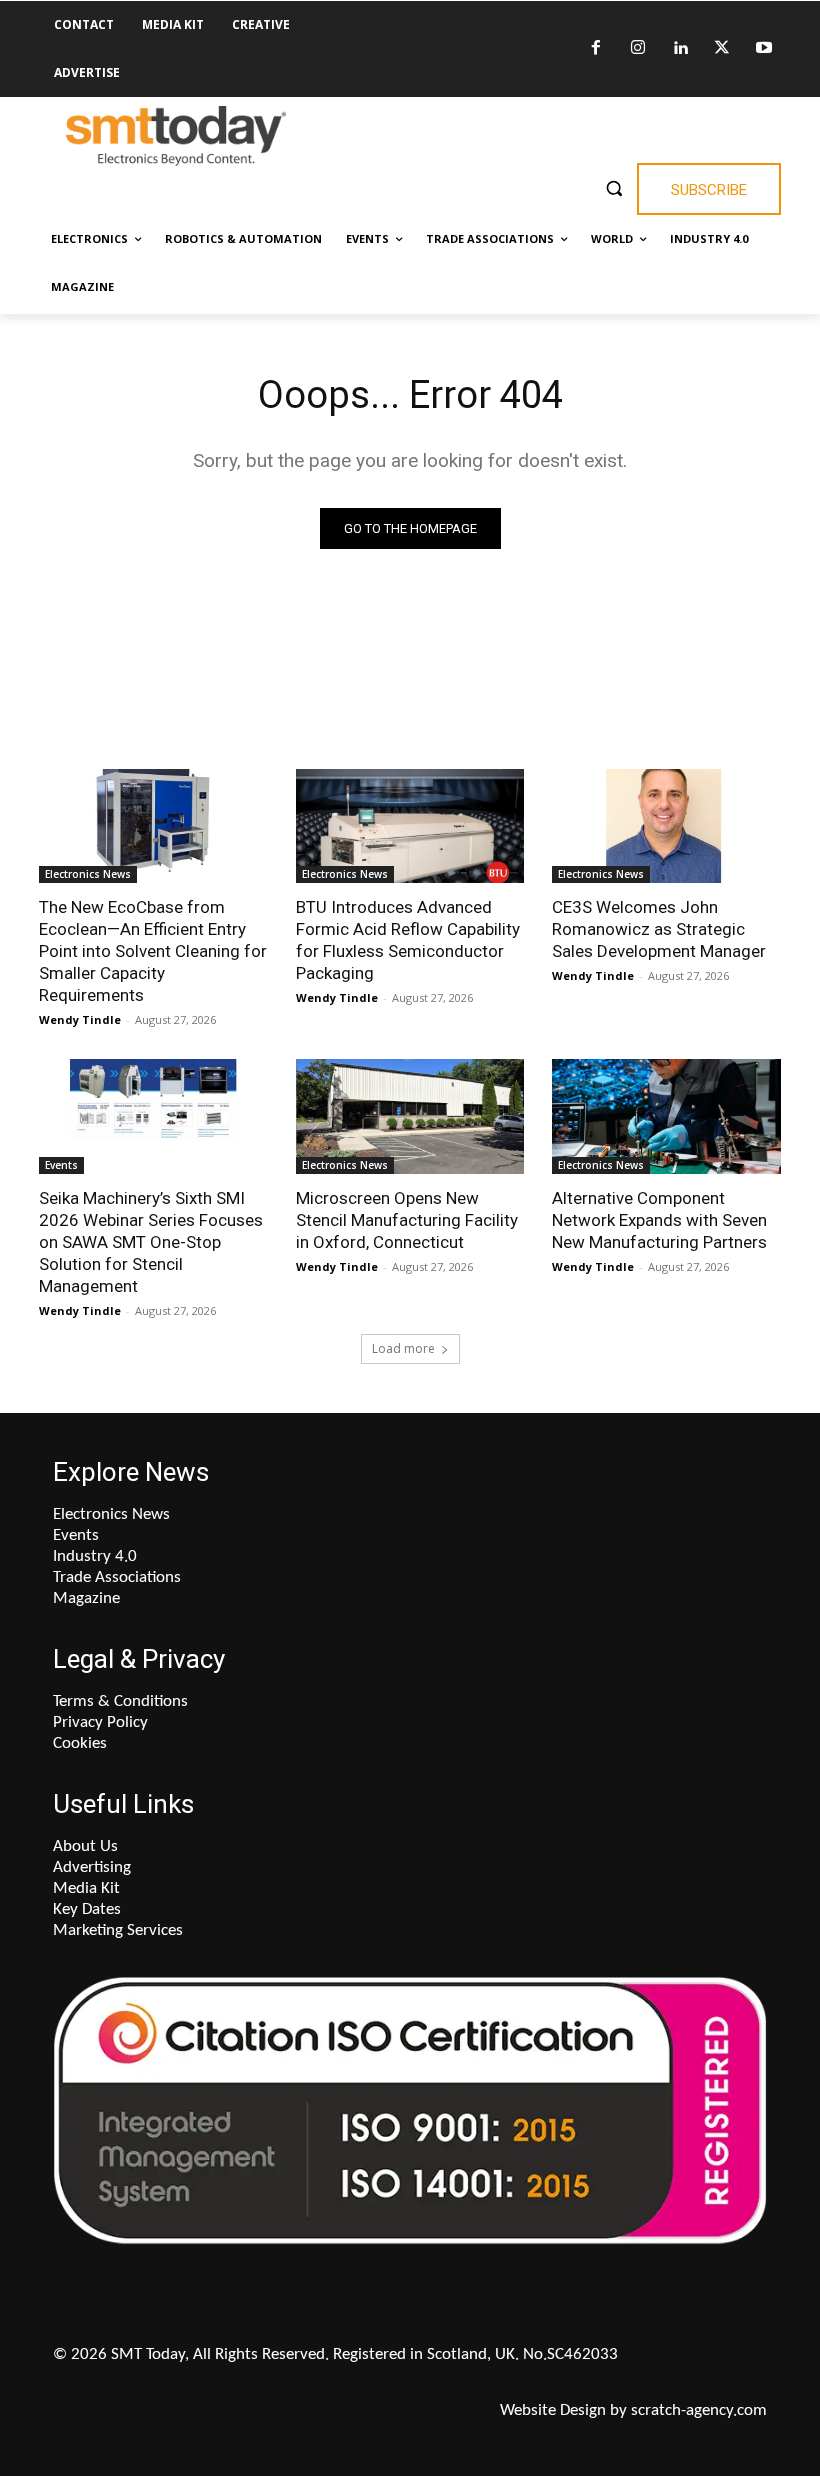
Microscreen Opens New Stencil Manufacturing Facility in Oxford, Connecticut (407, 1220)
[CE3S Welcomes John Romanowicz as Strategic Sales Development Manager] (666, 826)
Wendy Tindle (80, 1019)
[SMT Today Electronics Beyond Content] (176, 136)
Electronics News (88, 874)
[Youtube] (764, 49)
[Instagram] (638, 49)
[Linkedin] (680, 49)
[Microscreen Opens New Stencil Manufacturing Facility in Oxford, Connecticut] (410, 1116)
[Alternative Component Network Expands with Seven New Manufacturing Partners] (666, 1116)
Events (61, 1165)
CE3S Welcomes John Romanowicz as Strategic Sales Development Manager (659, 929)
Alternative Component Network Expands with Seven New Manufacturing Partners (659, 1220)
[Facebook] (596, 49)
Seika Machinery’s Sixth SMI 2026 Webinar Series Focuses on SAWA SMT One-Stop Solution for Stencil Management (151, 1242)
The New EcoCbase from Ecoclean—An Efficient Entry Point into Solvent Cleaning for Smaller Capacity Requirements (153, 951)
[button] (613, 187)
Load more (403, 1348)
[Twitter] (722, 49)
